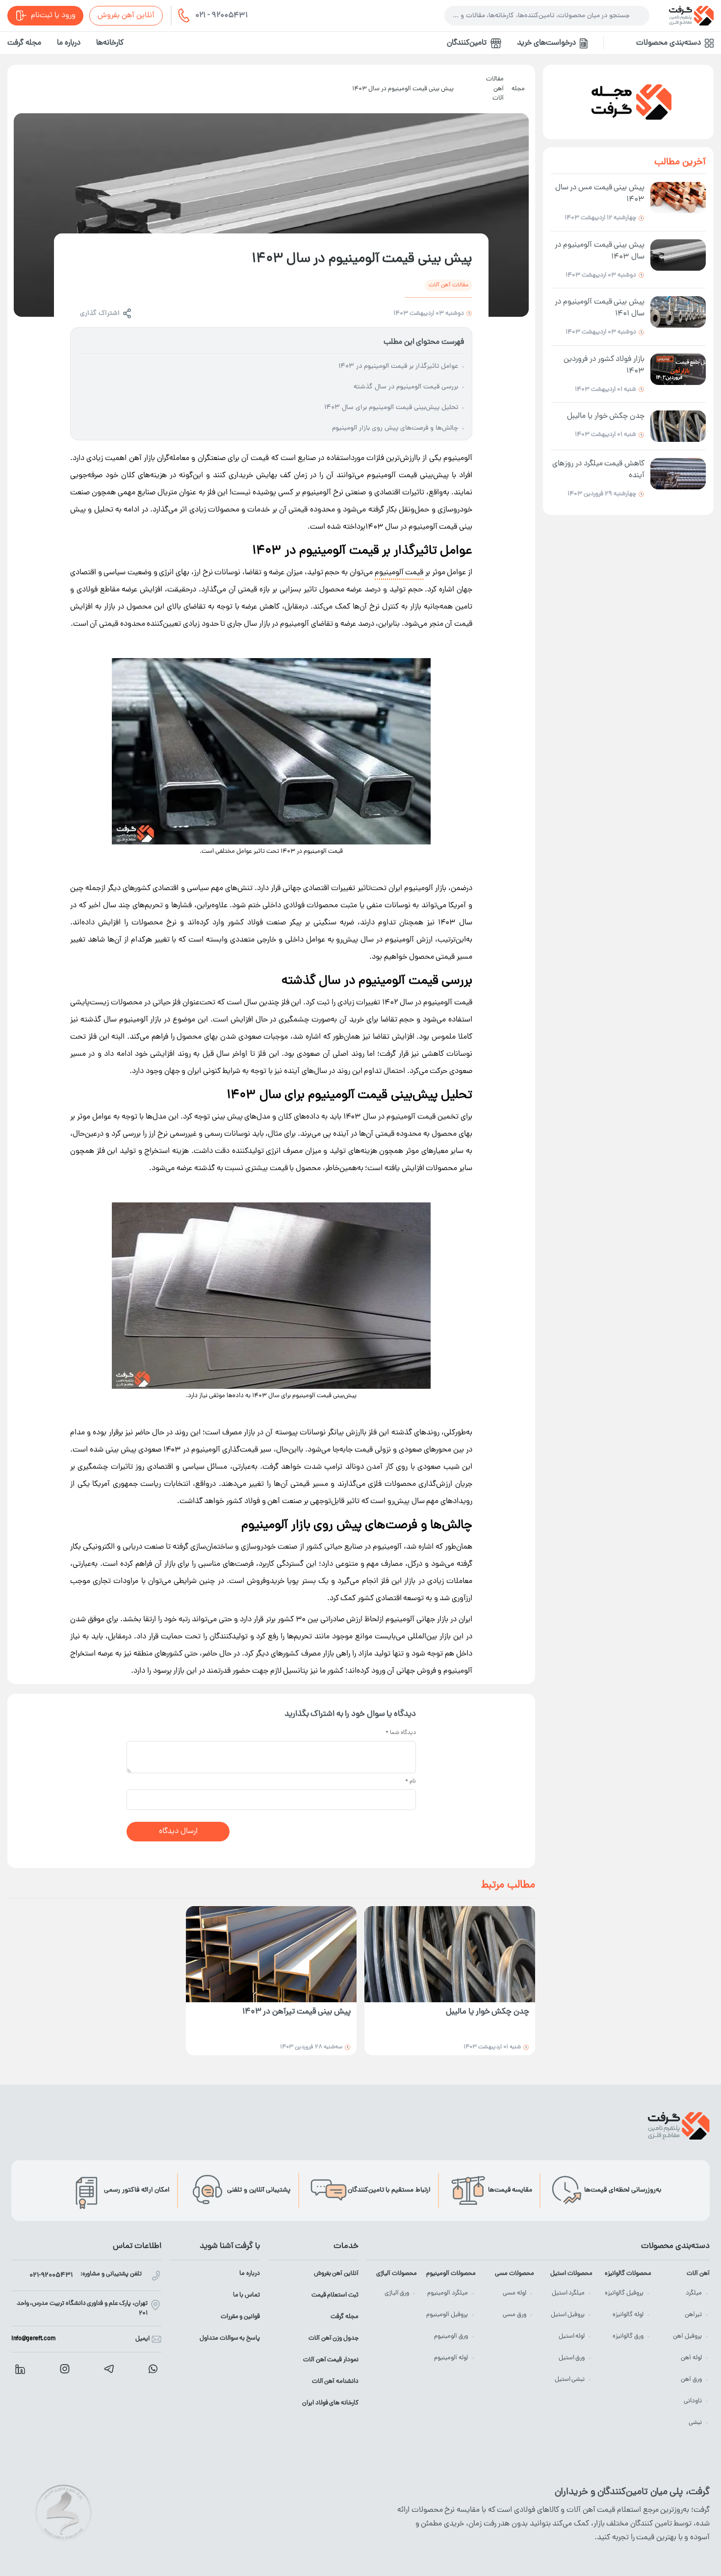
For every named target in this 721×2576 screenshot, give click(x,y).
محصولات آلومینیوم (451, 2274)
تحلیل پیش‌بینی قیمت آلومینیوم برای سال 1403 (391, 408)
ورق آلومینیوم (451, 2336)
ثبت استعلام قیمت (335, 2295)
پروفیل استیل (568, 2315)
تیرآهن (693, 2315)
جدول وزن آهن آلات (334, 2338)
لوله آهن (691, 2358)
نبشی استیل (570, 2380)
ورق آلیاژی (397, 2293)
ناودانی (693, 2401)
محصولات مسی (515, 2274)
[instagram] (65, 2369)
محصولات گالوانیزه (628, 2274)
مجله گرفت (24, 43)
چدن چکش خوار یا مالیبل (488, 2012)
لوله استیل (572, 2336)
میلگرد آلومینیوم (448, 2293)
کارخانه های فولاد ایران (330, 2403)
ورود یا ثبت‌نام (53, 16)
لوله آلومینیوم (451, 2358)
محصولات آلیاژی (397, 2274)
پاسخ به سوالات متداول (230, 2338)
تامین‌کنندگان (467, 43)
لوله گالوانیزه (628, 2315)
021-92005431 (51, 2276)
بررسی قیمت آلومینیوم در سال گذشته (406, 387)
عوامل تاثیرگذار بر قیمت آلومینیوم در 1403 (398, 367)
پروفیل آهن (687, 2336)
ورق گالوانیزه (628, 2336)
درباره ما (69, 43)
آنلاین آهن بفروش (126, 16)
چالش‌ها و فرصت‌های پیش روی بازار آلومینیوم (395, 428)
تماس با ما (246, 2295)
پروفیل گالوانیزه (624, 2293)
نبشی (695, 2423)
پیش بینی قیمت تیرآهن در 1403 (296, 2012)
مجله (518, 89)
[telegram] (109, 2369)
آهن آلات (698, 2274)
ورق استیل (572, 2358)
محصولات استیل (571, 2274)
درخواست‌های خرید (546, 43)
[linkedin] (20, 2369)
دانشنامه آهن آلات (335, 2382)
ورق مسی (515, 2315)
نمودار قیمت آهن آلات (331, 2360)
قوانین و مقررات (240, 2317)
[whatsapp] (153, 2369)
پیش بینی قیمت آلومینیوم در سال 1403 (403, 89)
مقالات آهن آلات (495, 89)
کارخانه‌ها (110, 43)
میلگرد (694, 2293)
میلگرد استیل (568, 2293)
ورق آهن (691, 2380)
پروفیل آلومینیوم (447, 2315)
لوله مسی (515, 2293)
